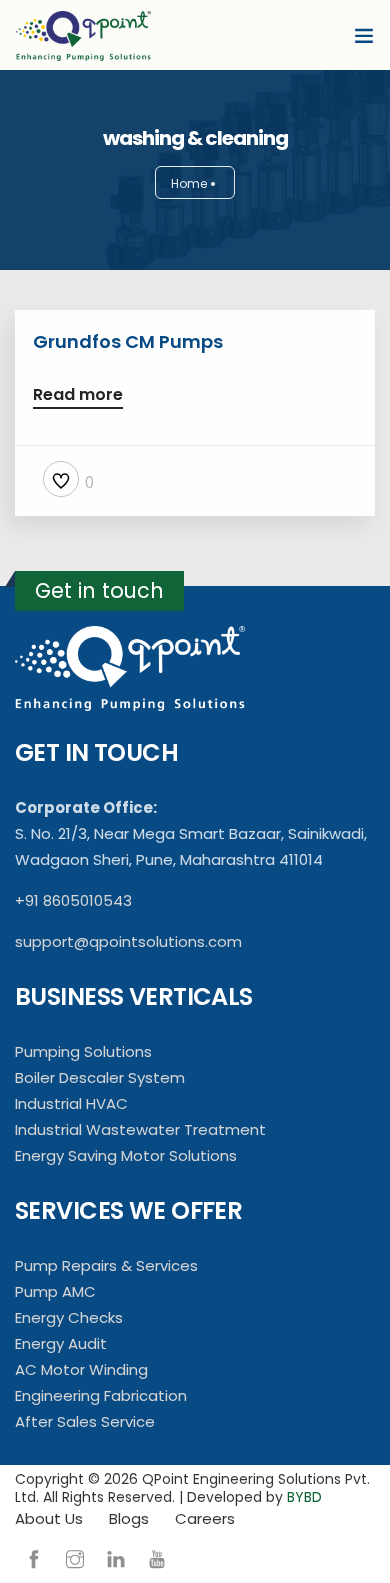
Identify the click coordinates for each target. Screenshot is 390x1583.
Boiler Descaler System (100, 1077)
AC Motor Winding (81, 1369)
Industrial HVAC (71, 1103)
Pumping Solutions (83, 1051)
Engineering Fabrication (101, 1395)
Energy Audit (61, 1343)
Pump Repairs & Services (106, 1265)
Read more (78, 396)
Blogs (129, 1518)
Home (189, 183)
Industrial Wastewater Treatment (140, 1129)
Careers (205, 1518)
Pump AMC (55, 1291)
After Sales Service (85, 1421)
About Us (49, 1518)
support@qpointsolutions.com (128, 941)
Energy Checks (69, 1317)
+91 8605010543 (73, 900)
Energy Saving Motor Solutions (126, 1155)
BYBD (304, 1497)
